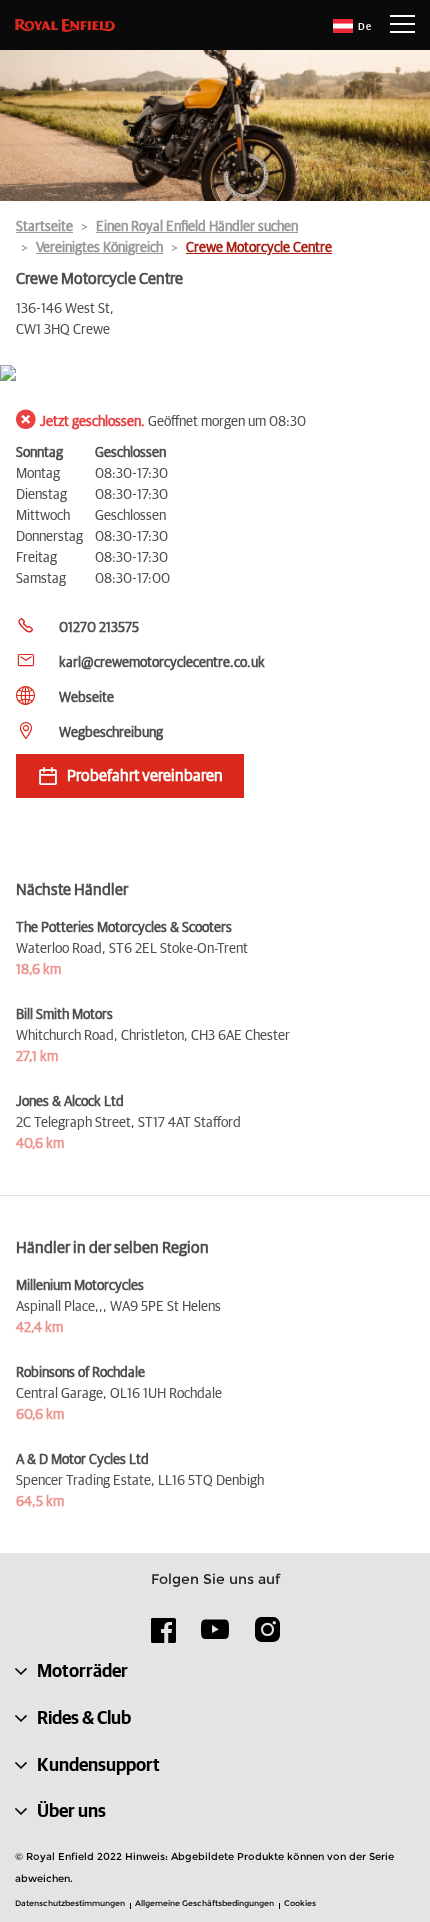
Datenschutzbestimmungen (70, 1903)
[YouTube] (215, 1638)
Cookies (300, 1903)
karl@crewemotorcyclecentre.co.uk (162, 663)
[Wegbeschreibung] (215, 374)
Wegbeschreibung (111, 733)
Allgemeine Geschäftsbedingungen (204, 1903)
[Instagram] (267, 1637)
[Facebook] (164, 1637)
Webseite (86, 698)
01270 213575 (99, 628)
